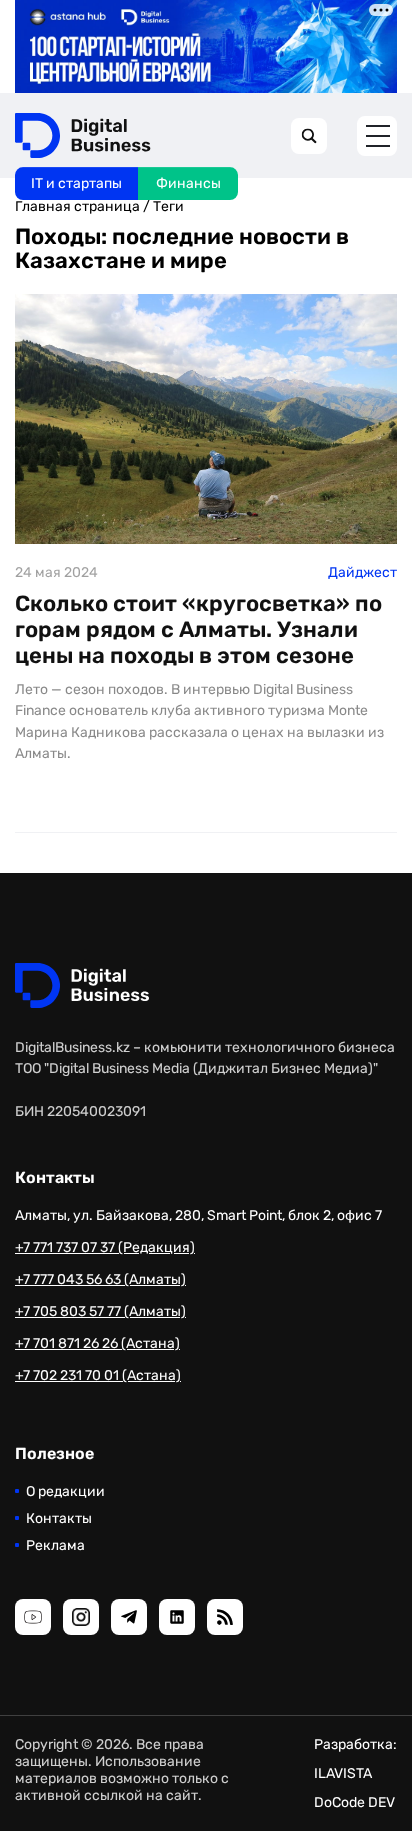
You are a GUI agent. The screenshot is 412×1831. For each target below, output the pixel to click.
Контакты (59, 1518)
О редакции (65, 1491)
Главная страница (77, 206)
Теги (168, 206)
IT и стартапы (76, 183)
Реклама (55, 1545)
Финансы (188, 183)
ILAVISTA (343, 1773)
